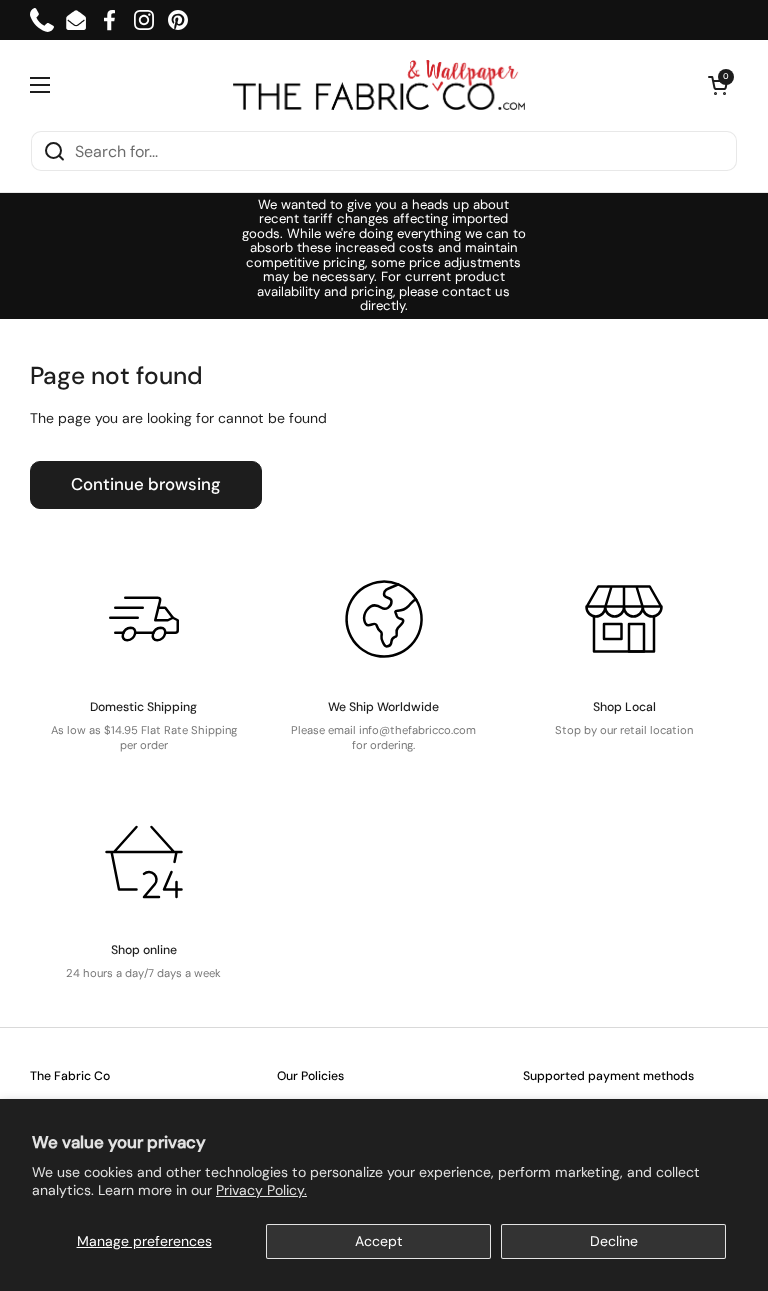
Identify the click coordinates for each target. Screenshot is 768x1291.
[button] (718, 85)
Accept (379, 1241)
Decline (614, 1241)
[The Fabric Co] (379, 85)
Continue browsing (146, 484)
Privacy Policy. (261, 1190)
